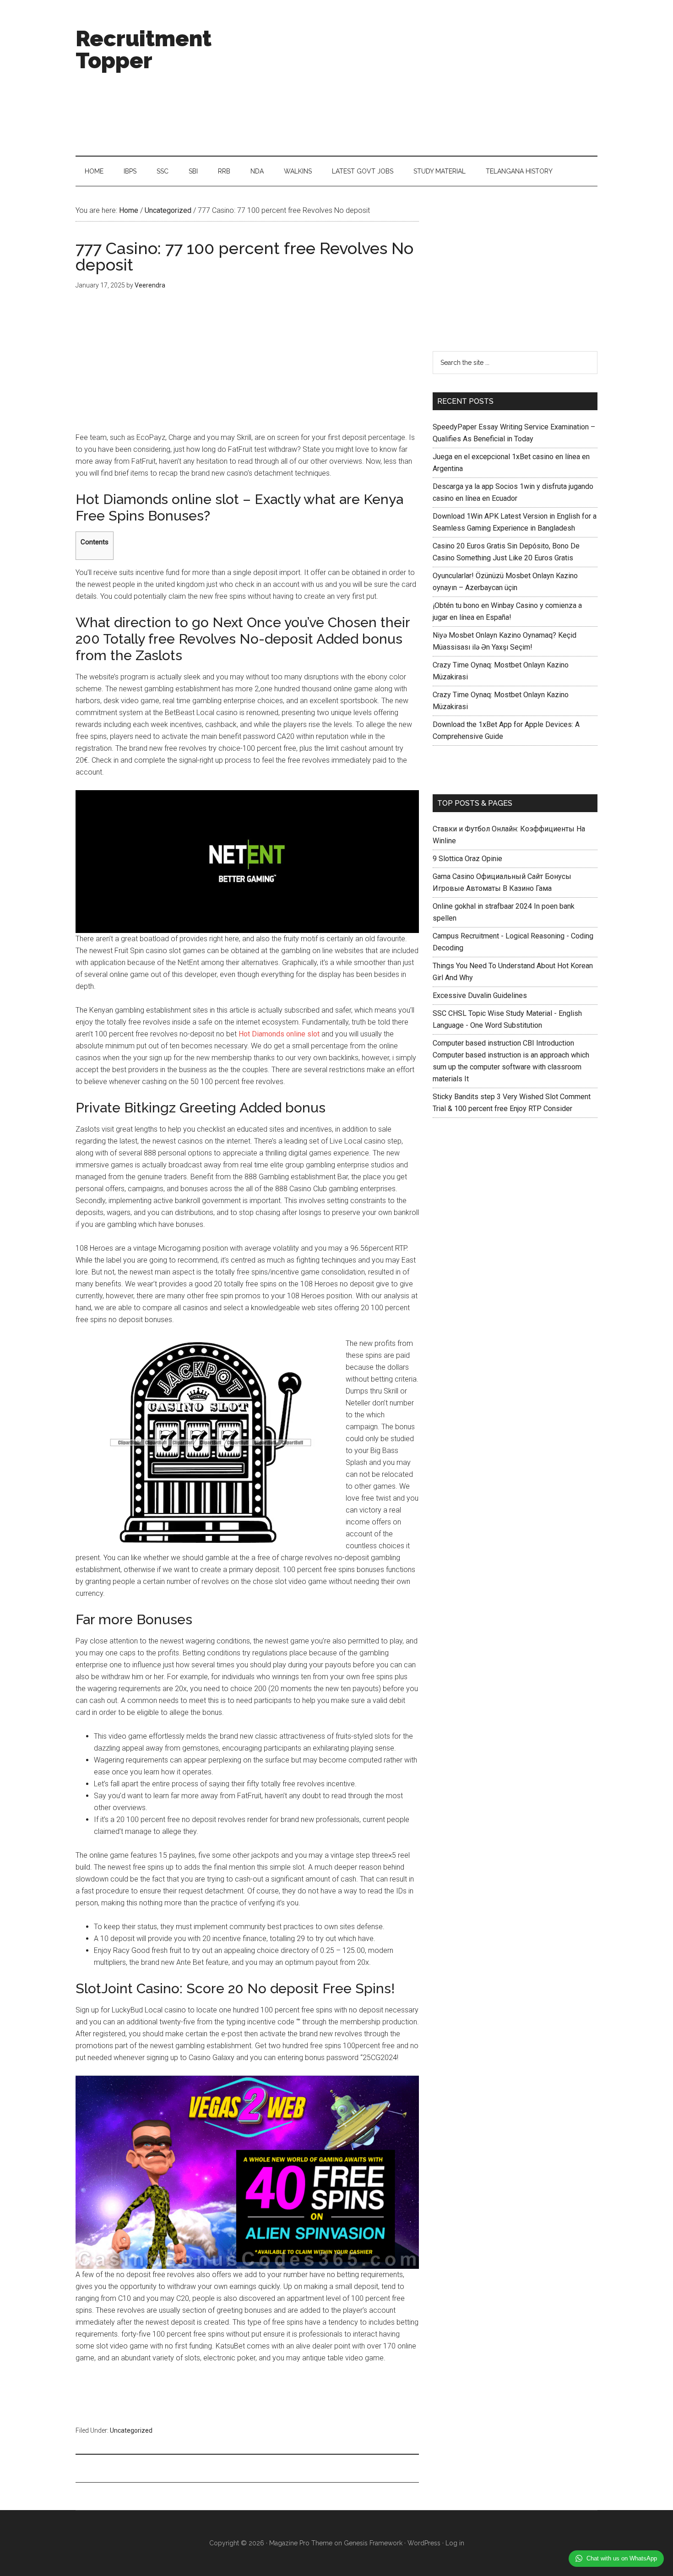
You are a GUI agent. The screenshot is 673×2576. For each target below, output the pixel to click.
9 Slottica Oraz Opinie (467, 859)
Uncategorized (131, 2430)
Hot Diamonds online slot (279, 1034)
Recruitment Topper (144, 49)
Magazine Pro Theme (301, 2543)
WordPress (424, 2543)
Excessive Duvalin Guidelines (480, 995)
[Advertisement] (431, 78)
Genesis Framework (373, 2543)
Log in (455, 2543)
